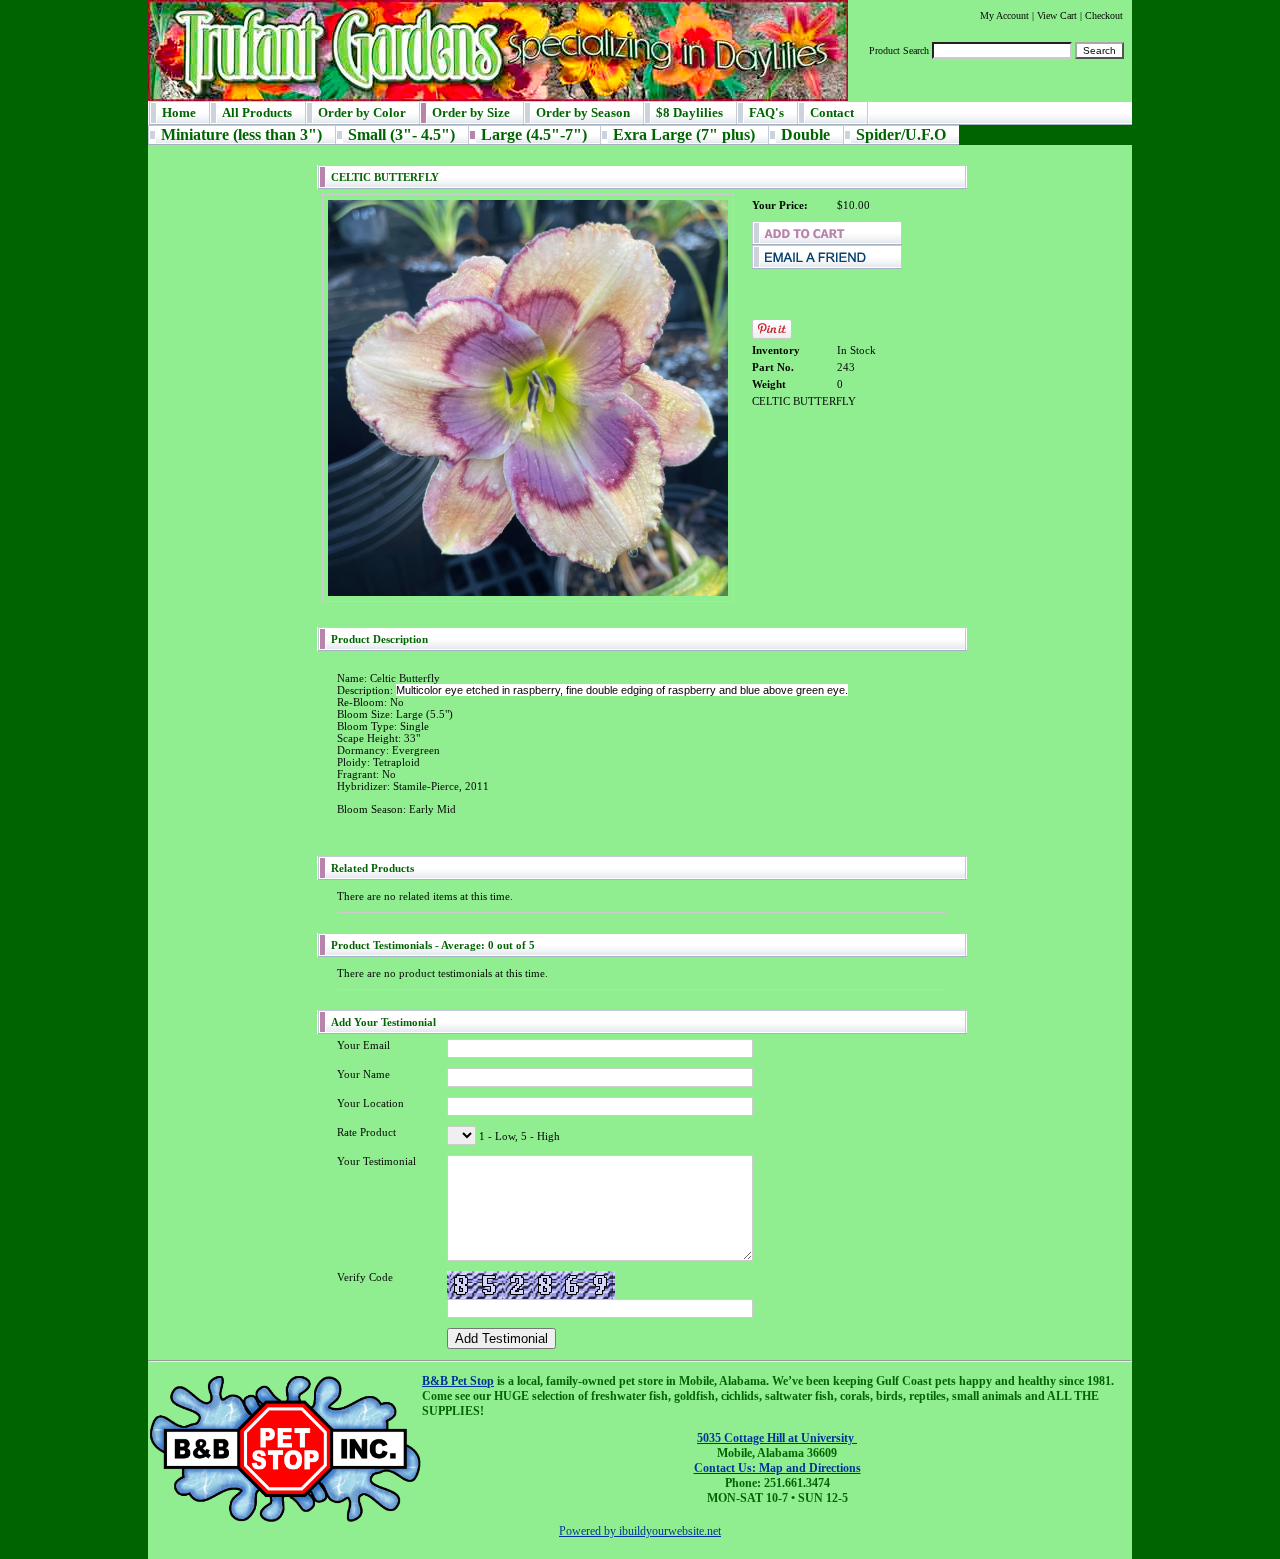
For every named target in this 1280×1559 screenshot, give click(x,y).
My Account (1004, 15)
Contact (832, 112)
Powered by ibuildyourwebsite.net (640, 1531)
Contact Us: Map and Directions (777, 1468)
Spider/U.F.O (901, 134)
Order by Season (583, 112)
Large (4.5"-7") (534, 134)
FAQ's (766, 112)
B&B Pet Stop (458, 1381)
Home (179, 112)
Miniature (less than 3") (241, 134)
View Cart (1057, 15)
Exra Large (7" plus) (684, 134)
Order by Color (362, 112)
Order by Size (471, 112)
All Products (257, 112)
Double (805, 134)
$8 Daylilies (689, 112)
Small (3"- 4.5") (401, 134)
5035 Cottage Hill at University (777, 1438)
